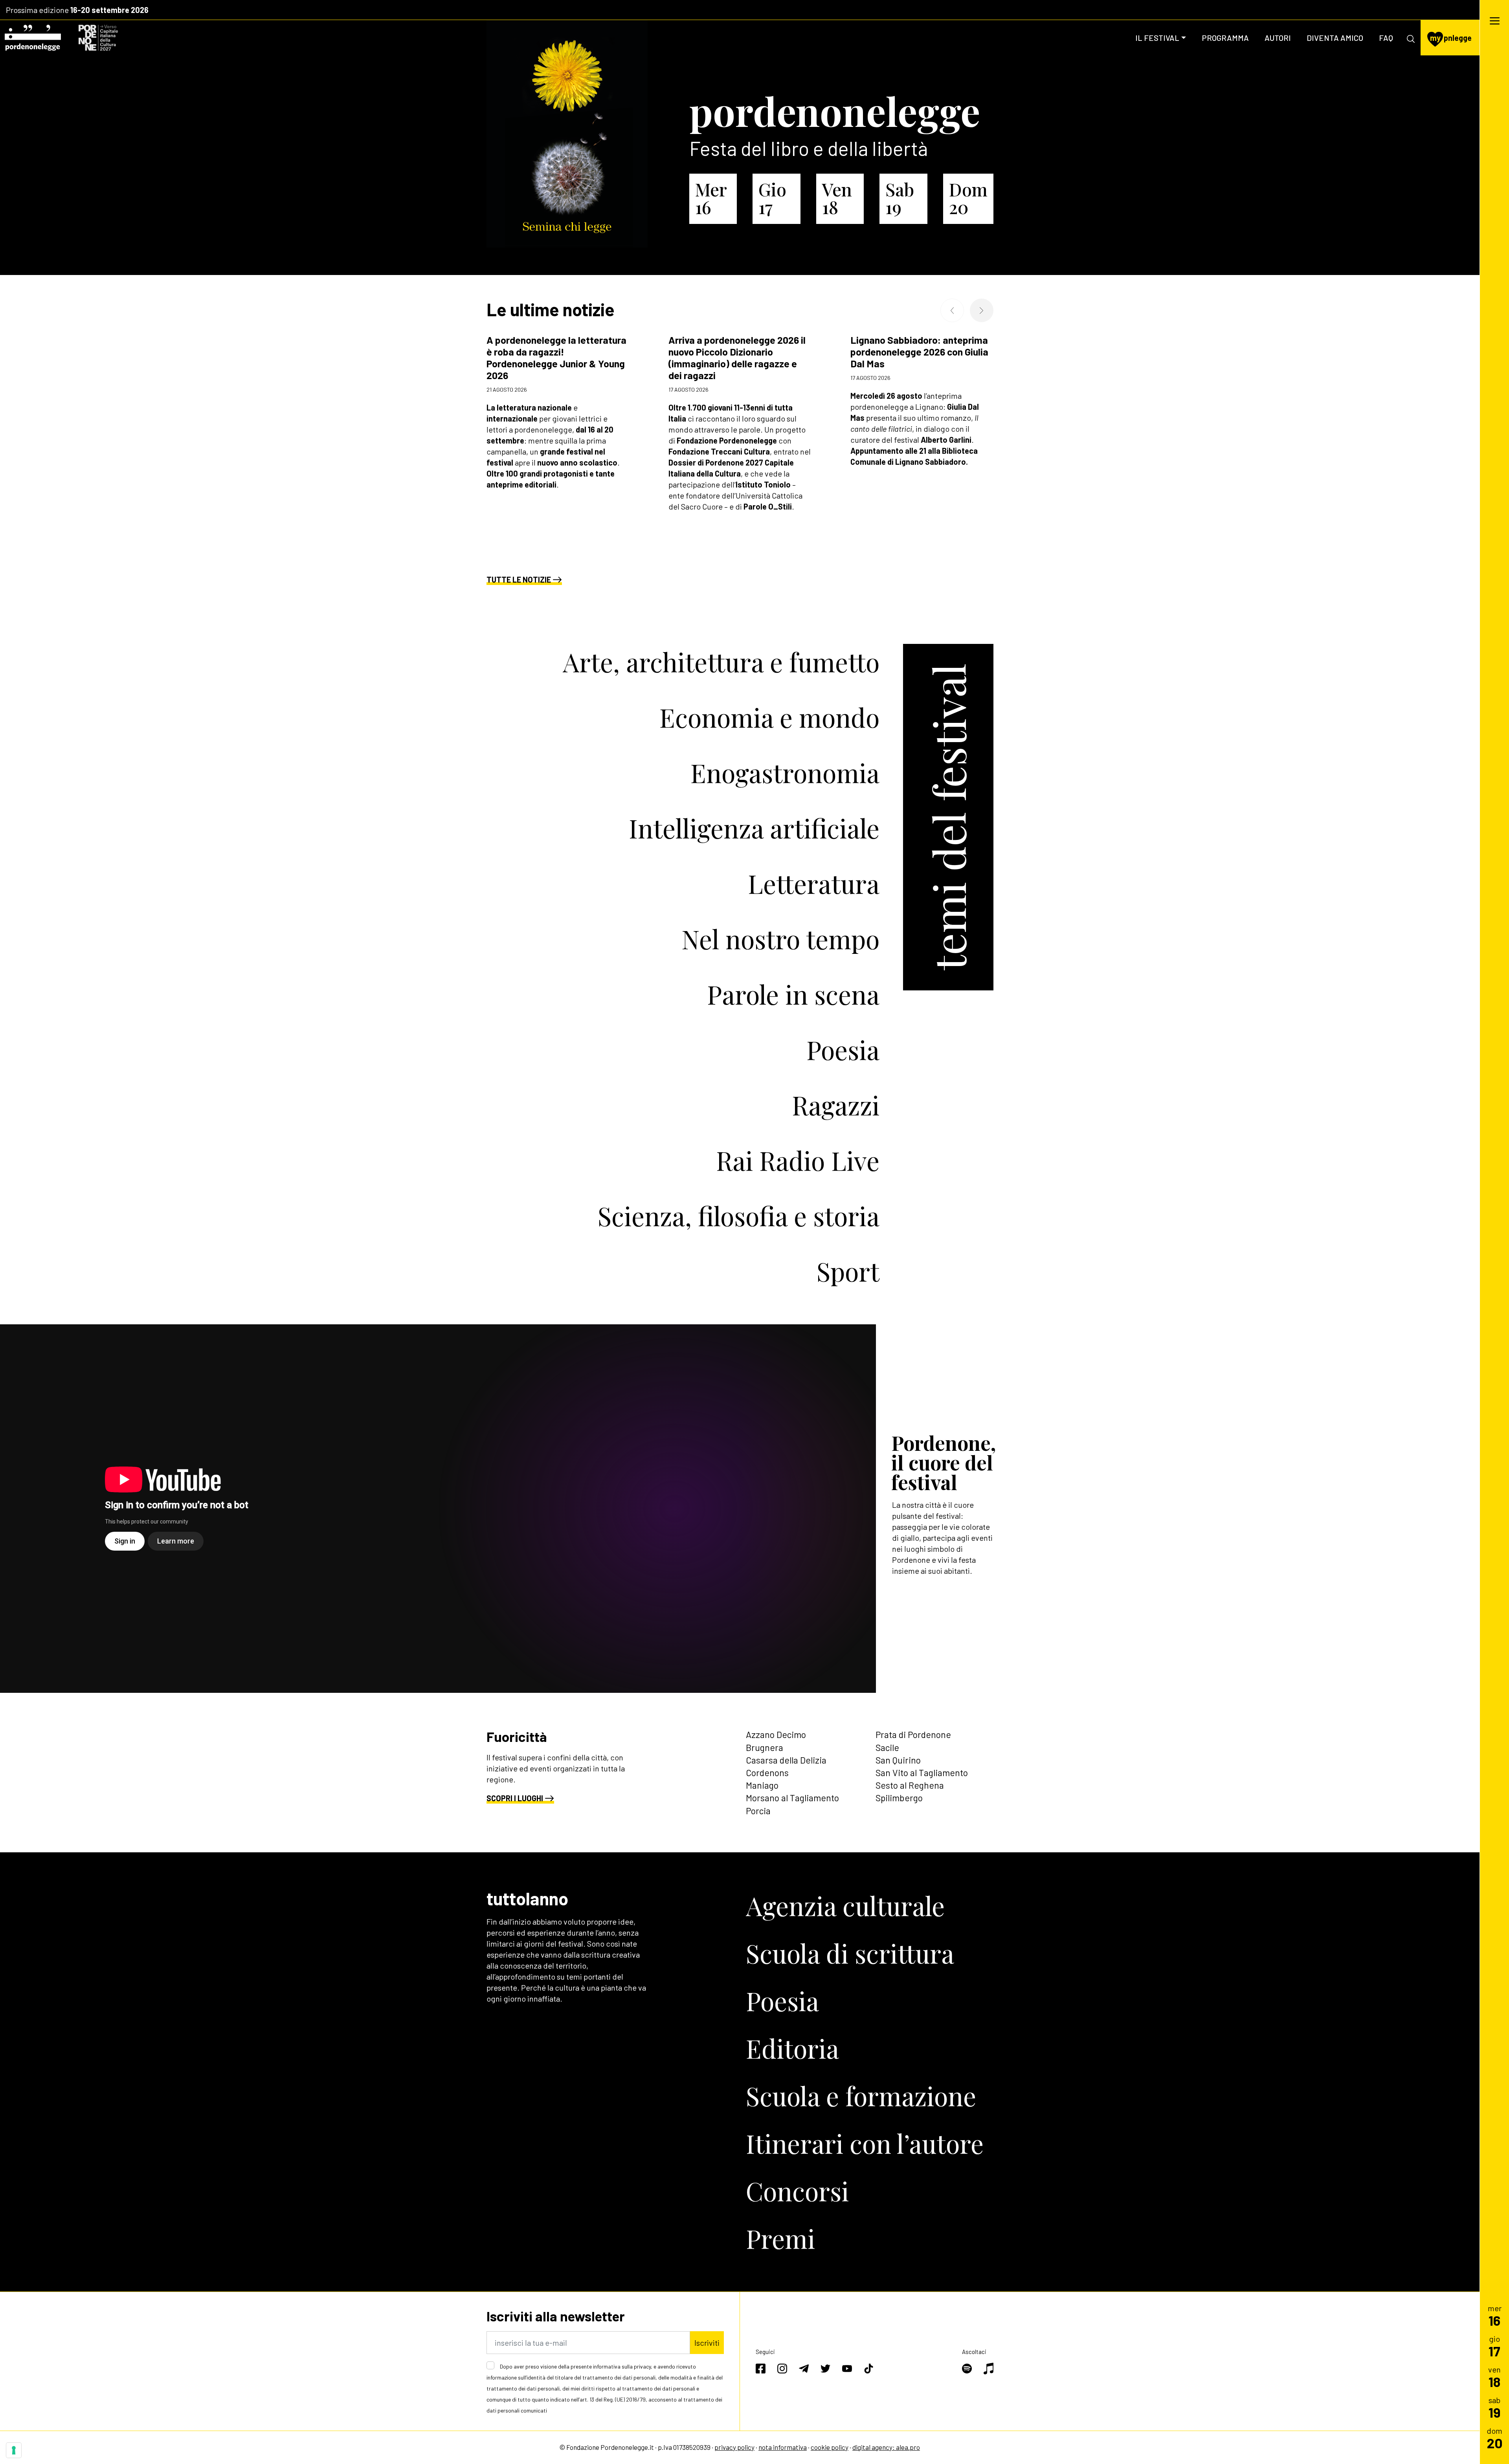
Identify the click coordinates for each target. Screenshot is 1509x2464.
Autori (1278, 38)
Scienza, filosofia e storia (739, 1215)
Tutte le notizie (519, 579)
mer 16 (711, 198)
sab (1495, 2407)
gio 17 (772, 198)
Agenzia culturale (845, 1905)
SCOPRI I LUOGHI (515, 1798)
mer (1495, 2315)
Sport (848, 1271)
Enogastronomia (785, 772)
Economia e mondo (769, 717)
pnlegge (1451, 38)
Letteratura (814, 883)
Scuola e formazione (861, 2095)
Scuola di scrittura (850, 1953)
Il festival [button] (1157, 38)
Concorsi (797, 2191)
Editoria (792, 2048)
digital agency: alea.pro (886, 2447)
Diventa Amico (1335, 38)
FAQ (1386, 38)
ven (1494, 2377)
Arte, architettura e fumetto (721, 662)
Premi (780, 2238)
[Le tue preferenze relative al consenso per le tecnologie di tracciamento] (14, 2450)
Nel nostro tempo (780, 939)
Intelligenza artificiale (754, 828)
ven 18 (837, 198)
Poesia (843, 1049)
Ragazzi (836, 1105)
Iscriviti (707, 2343)
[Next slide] (982, 310)
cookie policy (830, 2447)
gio (1494, 2346)
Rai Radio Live (798, 1160)
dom (1495, 2438)
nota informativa (783, 2447)
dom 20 (968, 198)
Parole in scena (793, 994)
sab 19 (900, 198)
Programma (1225, 38)
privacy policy (734, 2447)
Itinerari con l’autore (865, 2143)
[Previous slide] (952, 310)
